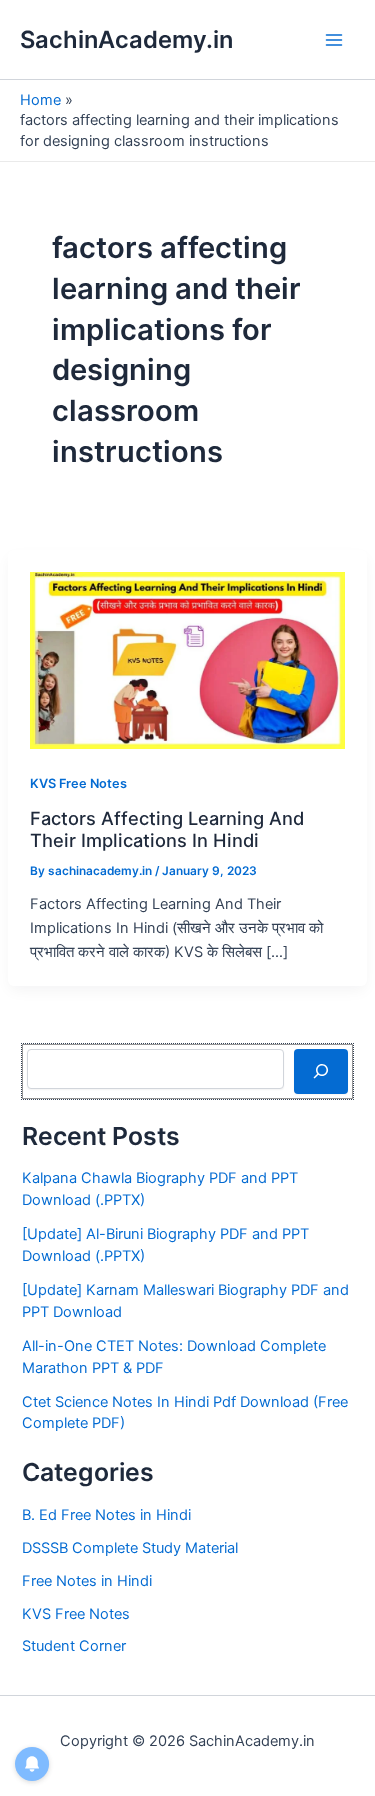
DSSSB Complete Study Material (130, 1548)
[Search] (320, 1071)
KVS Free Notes (78, 783)
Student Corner (74, 1646)
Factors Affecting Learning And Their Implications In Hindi (167, 829)
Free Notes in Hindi (87, 1581)
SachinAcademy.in (126, 39)
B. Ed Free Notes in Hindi (106, 1515)
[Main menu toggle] (334, 40)
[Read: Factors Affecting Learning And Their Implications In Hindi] (188, 660)
